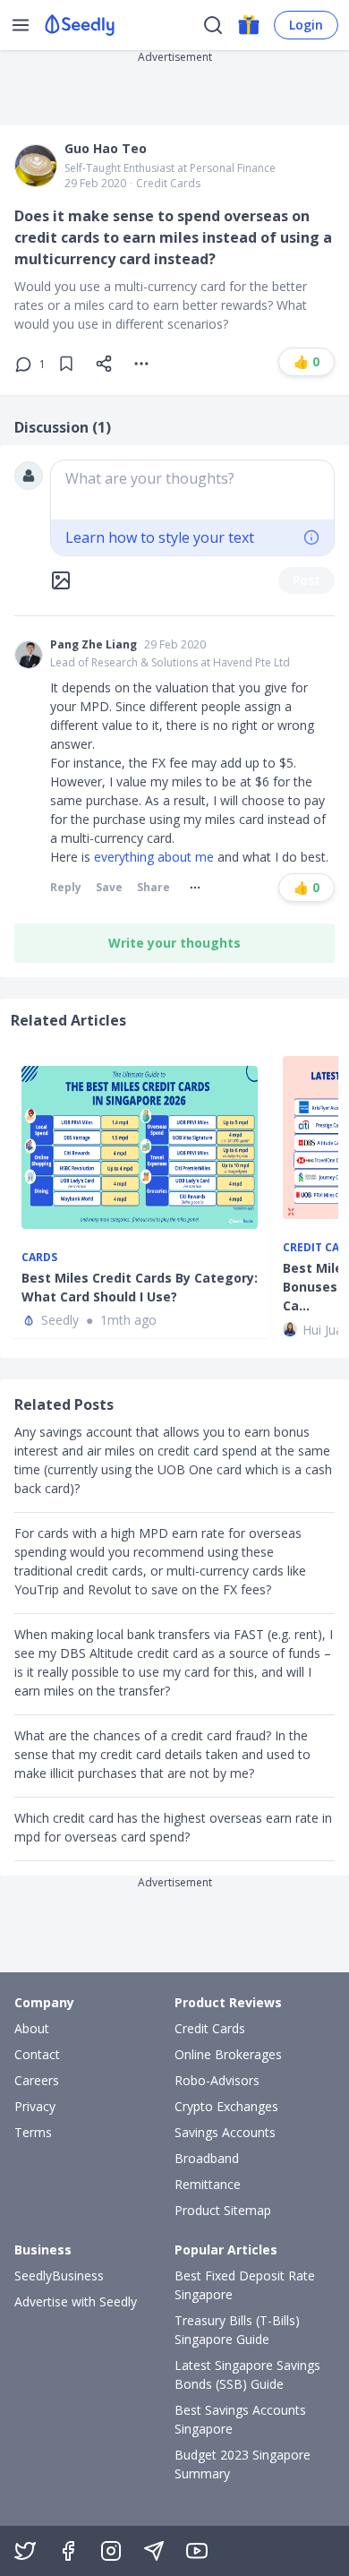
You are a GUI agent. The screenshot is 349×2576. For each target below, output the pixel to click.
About (32, 2028)
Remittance (208, 2184)
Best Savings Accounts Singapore (240, 2419)
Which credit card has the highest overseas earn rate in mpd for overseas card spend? (173, 1827)
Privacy (35, 2106)
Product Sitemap (223, 2210)
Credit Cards (168, 184)
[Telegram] (154, 2551)
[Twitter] (25, 2551)
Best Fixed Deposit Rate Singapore (245, 2285)
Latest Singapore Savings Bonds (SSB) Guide (247, 2374)
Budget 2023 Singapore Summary (243, 2464)
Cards (39, 1258)
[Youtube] (197, 2551)
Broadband (207, 2158)
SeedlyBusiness (59, 2275)
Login (306, 25)
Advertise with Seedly (76, 2301)
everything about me (154, 857)
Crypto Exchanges (226, 2106)
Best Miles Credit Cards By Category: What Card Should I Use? (140, 1287)
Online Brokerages (228, 2054)
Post (306, 580)
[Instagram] (111, 2551)
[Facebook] (68, 2551)
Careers (37, 2080)
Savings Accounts (225, 2132)
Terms (33, 2132)
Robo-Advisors (217, 2080)
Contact (37, 2054)
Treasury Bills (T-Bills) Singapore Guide (237, 2330)
